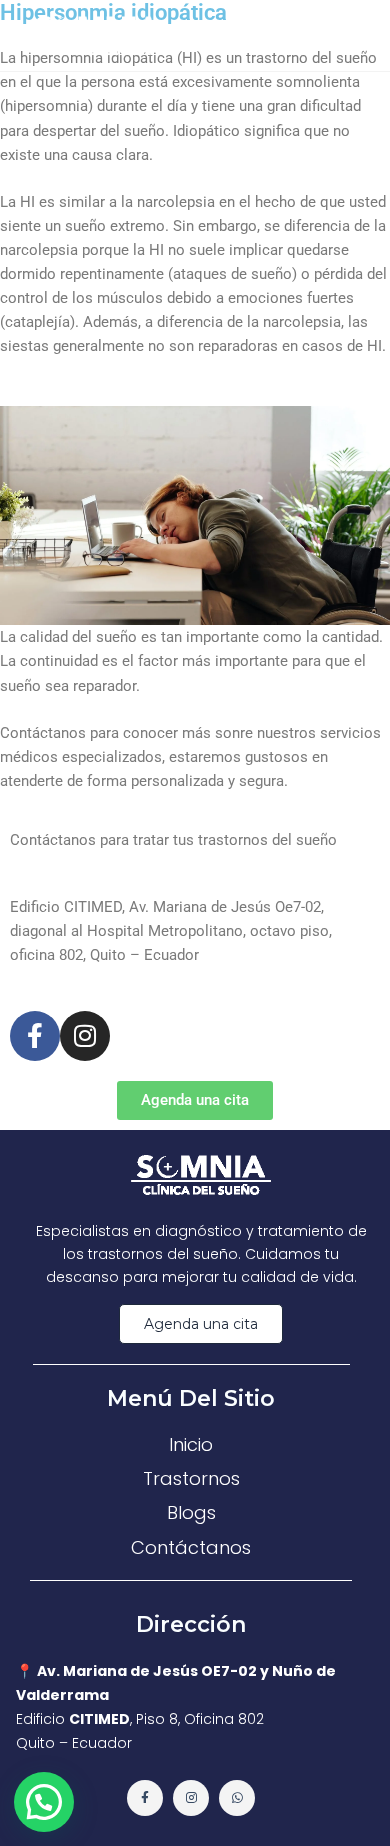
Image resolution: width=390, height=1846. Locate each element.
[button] (44, 1802)
